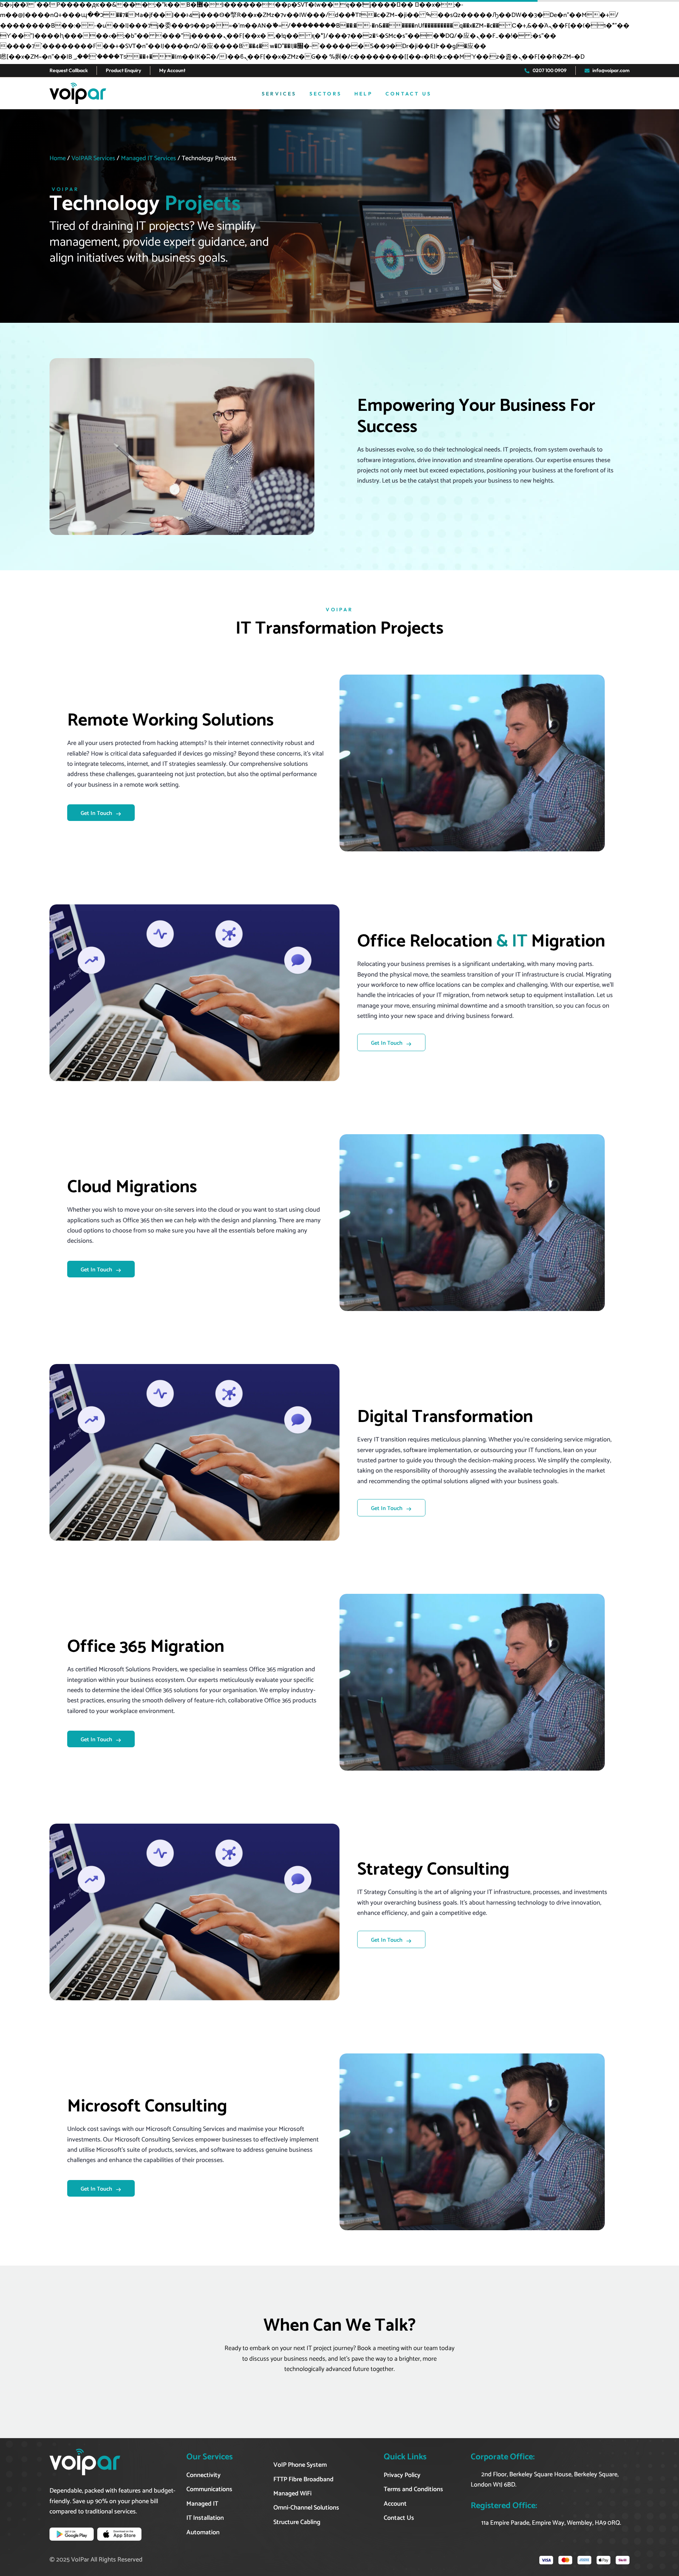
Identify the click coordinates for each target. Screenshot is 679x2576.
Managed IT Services (149, 158)
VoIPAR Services (93, 158)
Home (58, 158)
